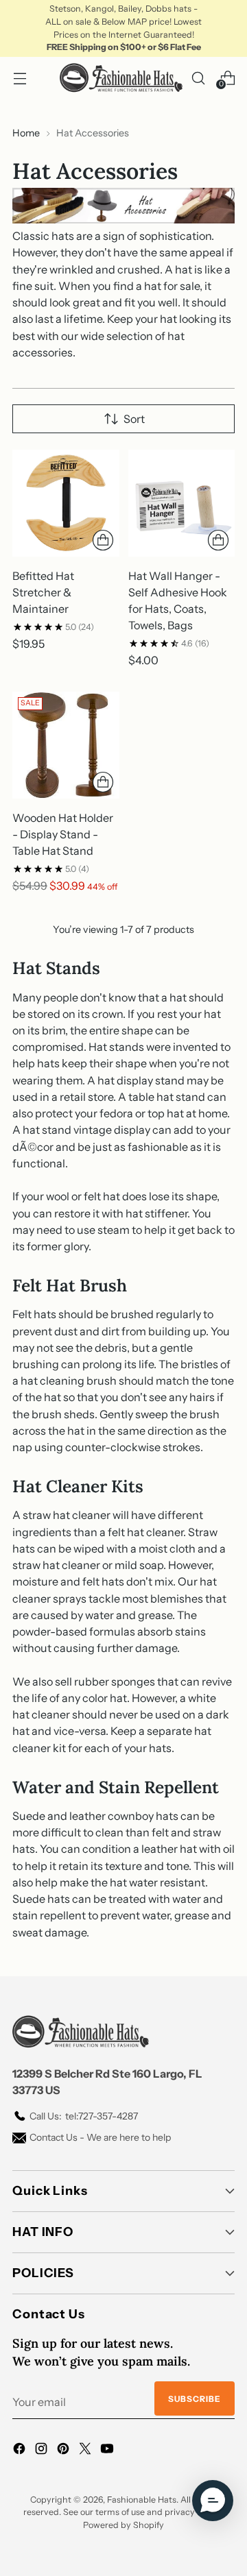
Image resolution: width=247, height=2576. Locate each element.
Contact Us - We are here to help (100, 2137)
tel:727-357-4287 (84, 2116)
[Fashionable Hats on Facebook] (21, 2451)
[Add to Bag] (103, 540)
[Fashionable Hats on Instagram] (43, 2451)
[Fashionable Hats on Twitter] (86, 2451)
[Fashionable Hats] (121, 78)
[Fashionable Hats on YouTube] (108, 2451)
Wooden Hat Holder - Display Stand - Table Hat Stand (63, 834)
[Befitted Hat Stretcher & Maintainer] (66, 503)
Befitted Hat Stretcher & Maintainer (43, 592)
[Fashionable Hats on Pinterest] (64, 2451)
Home (26, 133)
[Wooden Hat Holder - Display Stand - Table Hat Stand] (66, 745)
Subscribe (195, 2399)
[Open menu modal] (20, 78)
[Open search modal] (198, 78)
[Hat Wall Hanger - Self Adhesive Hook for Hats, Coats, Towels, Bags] (182, 503)
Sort (134, 419)
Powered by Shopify (123, 2525)
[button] (213, 2501)
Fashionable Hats (142, 2500)
